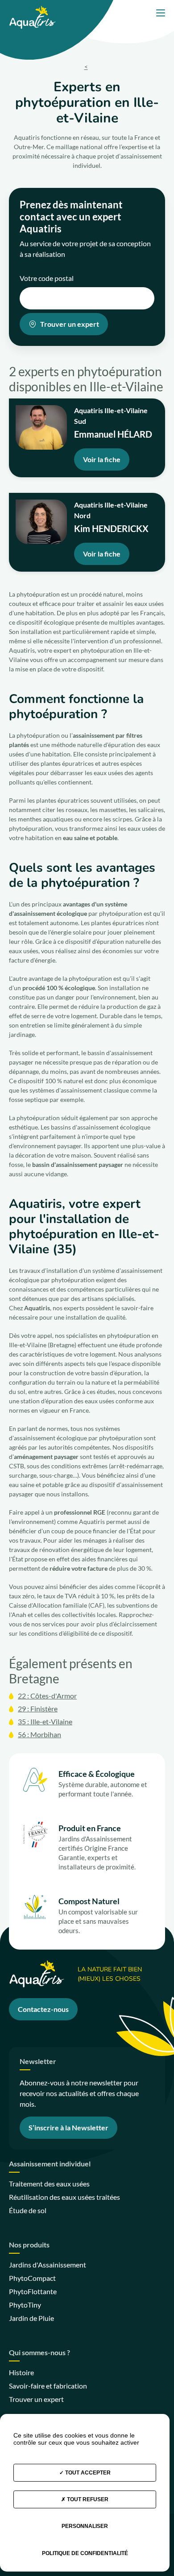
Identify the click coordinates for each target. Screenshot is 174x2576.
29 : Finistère (38, 1709)
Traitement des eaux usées (49, 2184)
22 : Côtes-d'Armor (47, 1696)
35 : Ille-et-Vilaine (45, 1721)
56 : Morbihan (39, 1734)
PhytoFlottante (33, 2291)
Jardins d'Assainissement (48, 2265)
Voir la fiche (102, 459)
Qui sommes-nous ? (39, 2353)
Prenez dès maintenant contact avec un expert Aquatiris (71, 217)
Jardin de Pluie (31, 2318)
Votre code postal (47, 278)
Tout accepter (87, 2473)
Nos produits (29, 2245)
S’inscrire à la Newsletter (68, 2127)
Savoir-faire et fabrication (48, 2386)
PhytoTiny (25, 2305)
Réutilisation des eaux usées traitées (64, 2197)
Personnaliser (85, 2526)
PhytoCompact (32, 2278)
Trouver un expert (70, 324)
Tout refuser (87, 2499)
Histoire (21, 2372)
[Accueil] (32, 10)
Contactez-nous (43, 2009)
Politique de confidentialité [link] (85, 2553)
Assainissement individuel (50, 2164)
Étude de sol (28, 2210)
